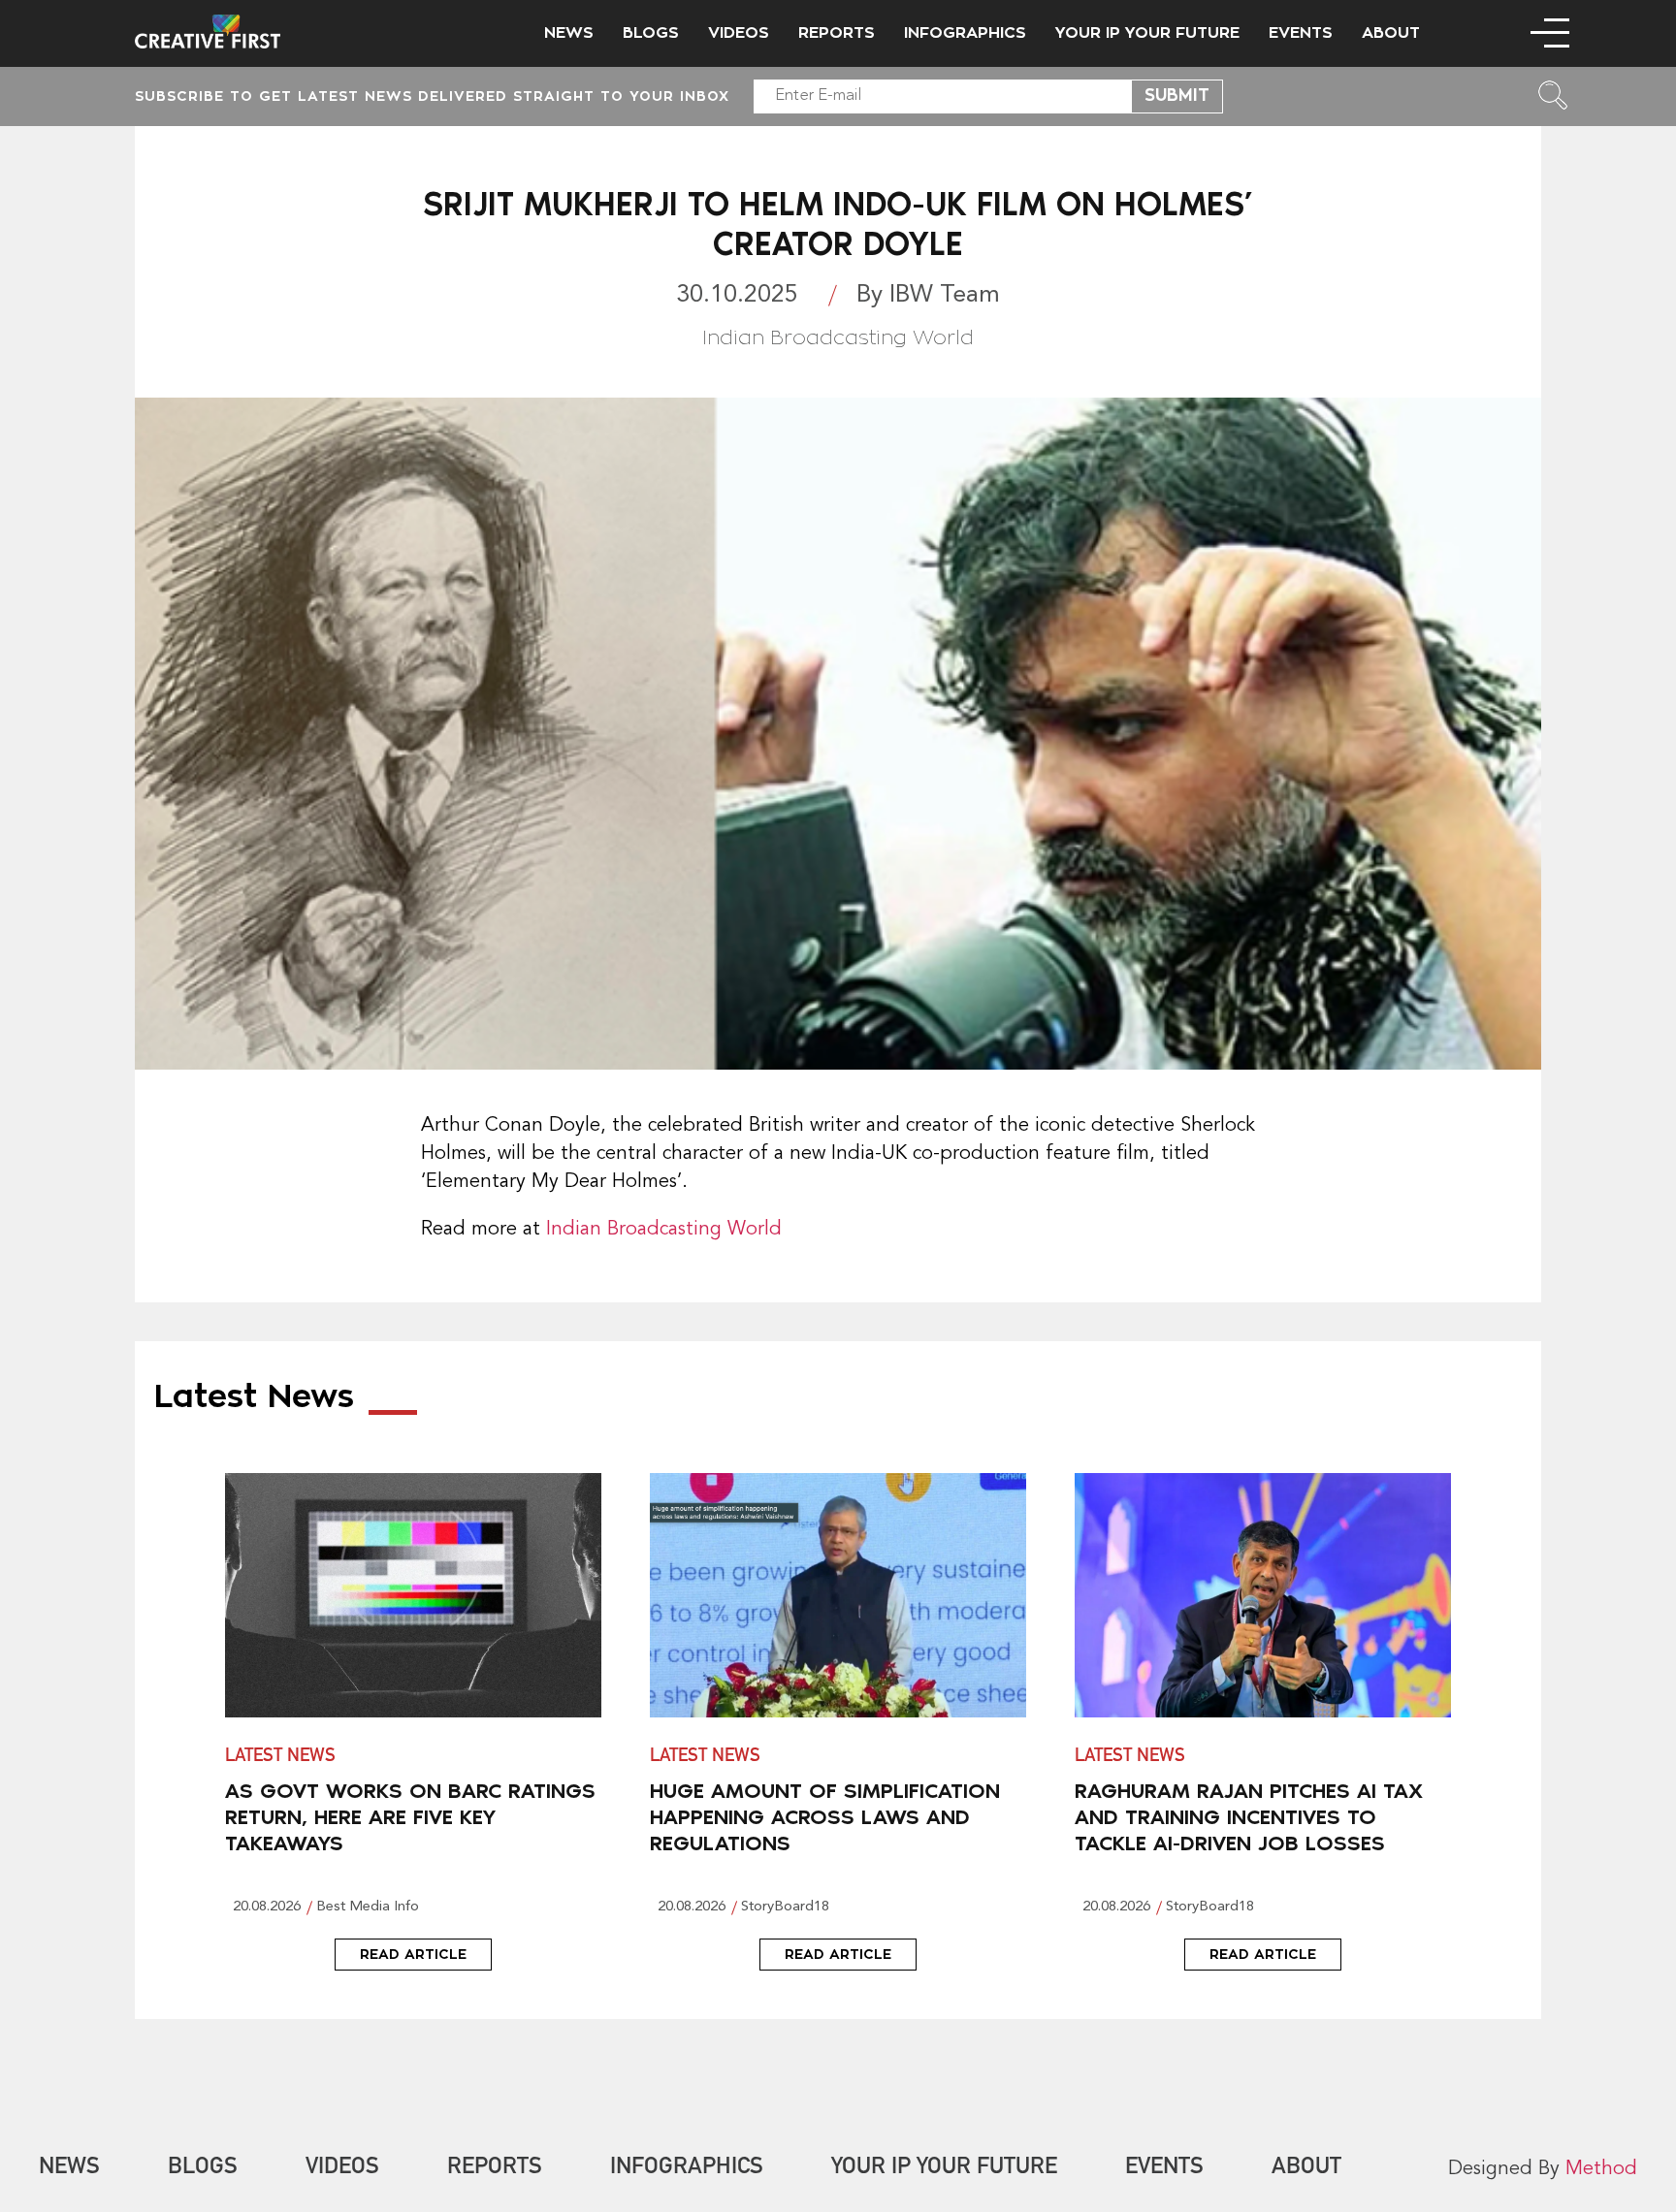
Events (1301, 33)
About (1391, 33)
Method (1601, 2169)
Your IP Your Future (1147, 33)
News (569, 33)
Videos (739, 33)
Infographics (965, 33)
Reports (837, 33)
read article (413, 1954)
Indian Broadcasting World (661, 1230)
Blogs (651, 33)
